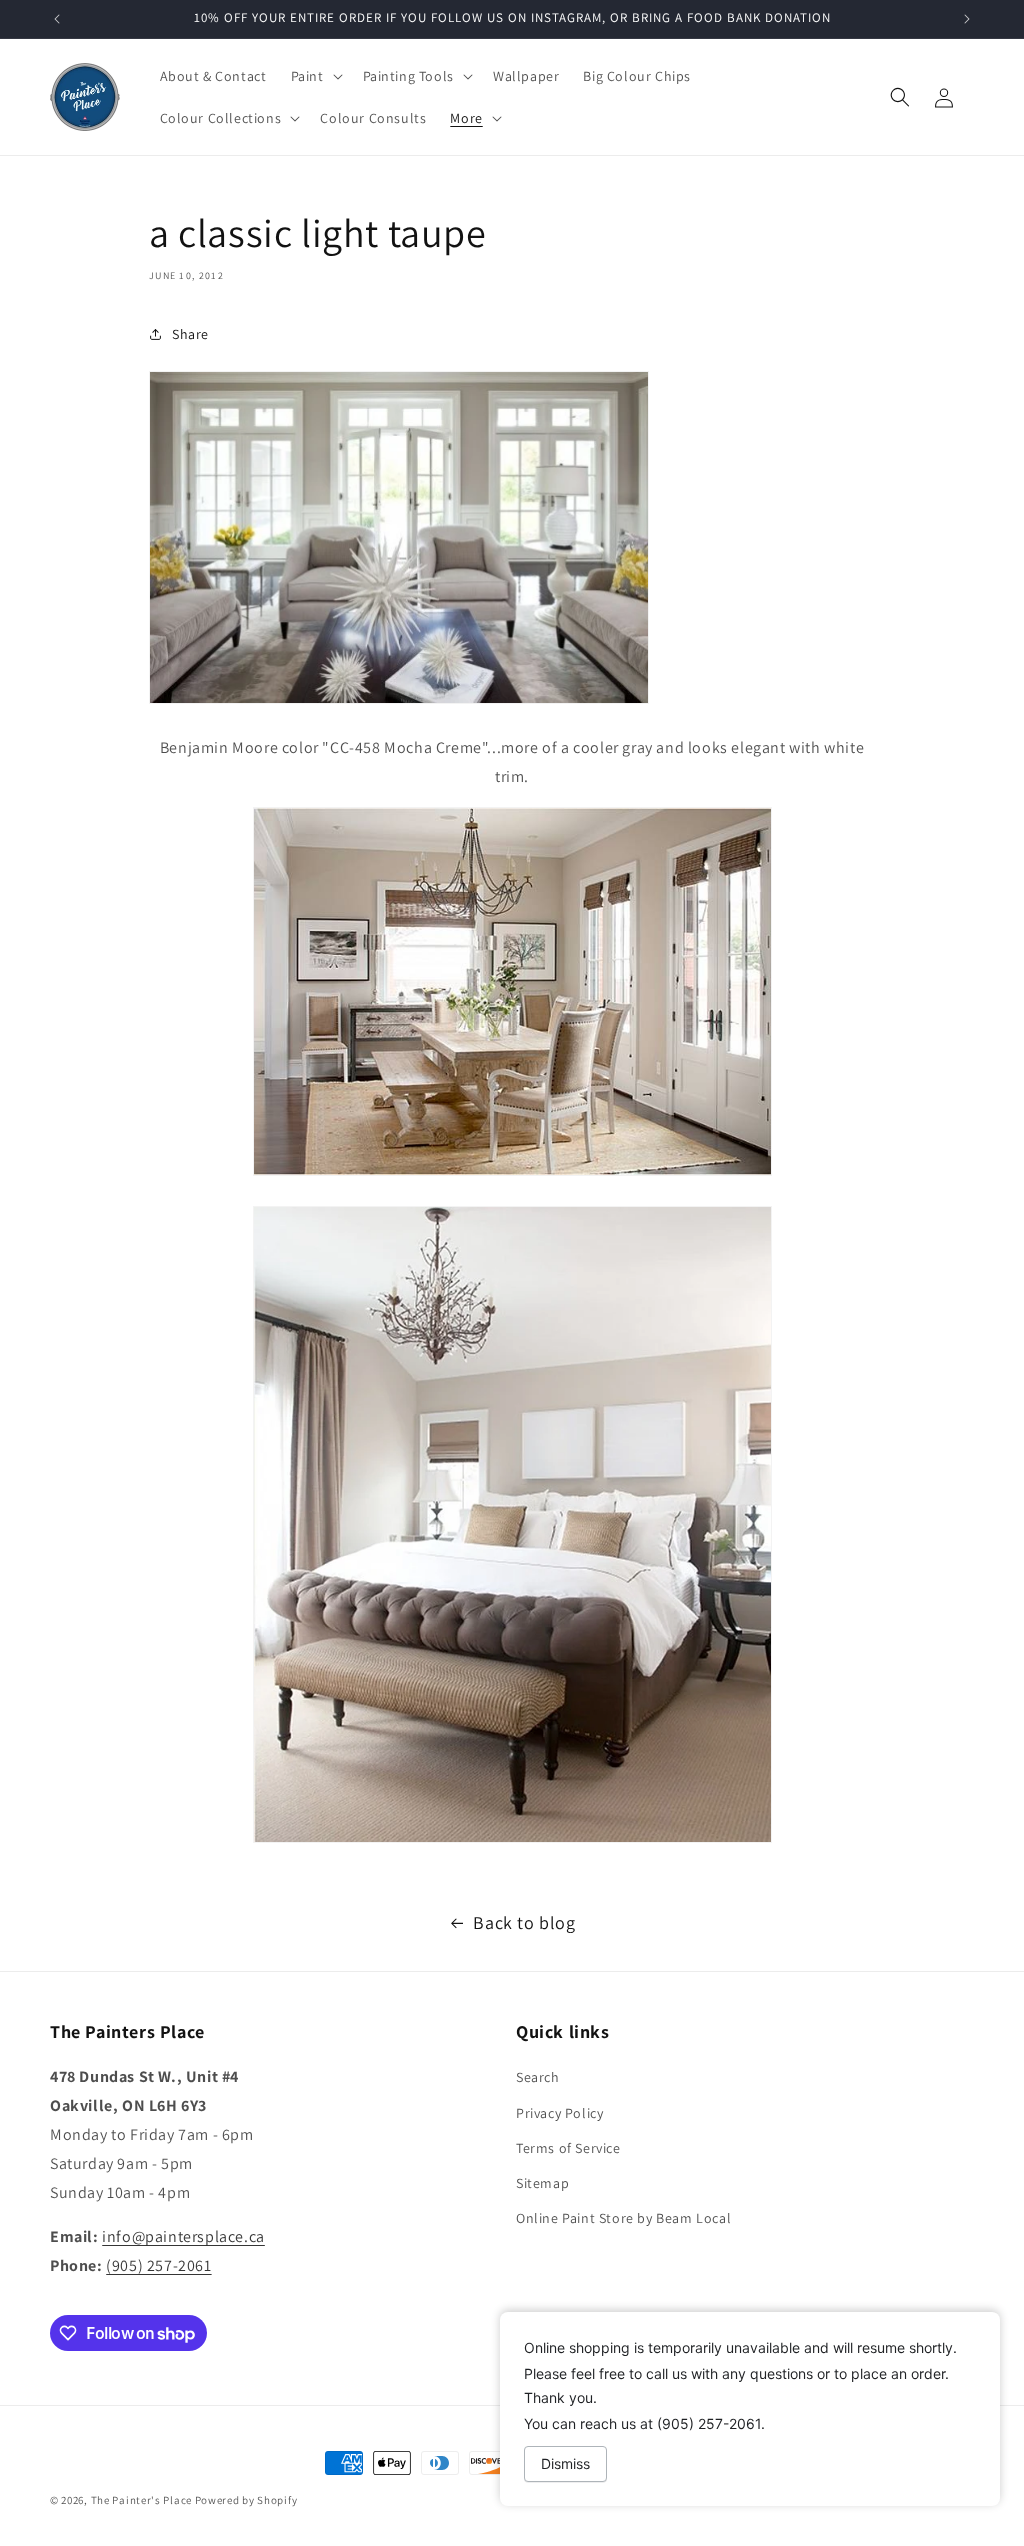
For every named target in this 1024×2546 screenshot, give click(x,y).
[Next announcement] (967, 19)
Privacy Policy (559, 2113)
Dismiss (565, 2463)
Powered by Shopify (246, 2500)
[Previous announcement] (57, 19)
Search (538, 2077)
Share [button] (190, 334)
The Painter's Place (141, 2500)
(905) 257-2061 (158, 2265)
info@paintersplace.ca (183, 2236)
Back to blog (524, 1922)
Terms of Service (568, 2148)
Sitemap (542, 2183)
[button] (315, 76)
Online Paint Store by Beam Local (623, 2218)
